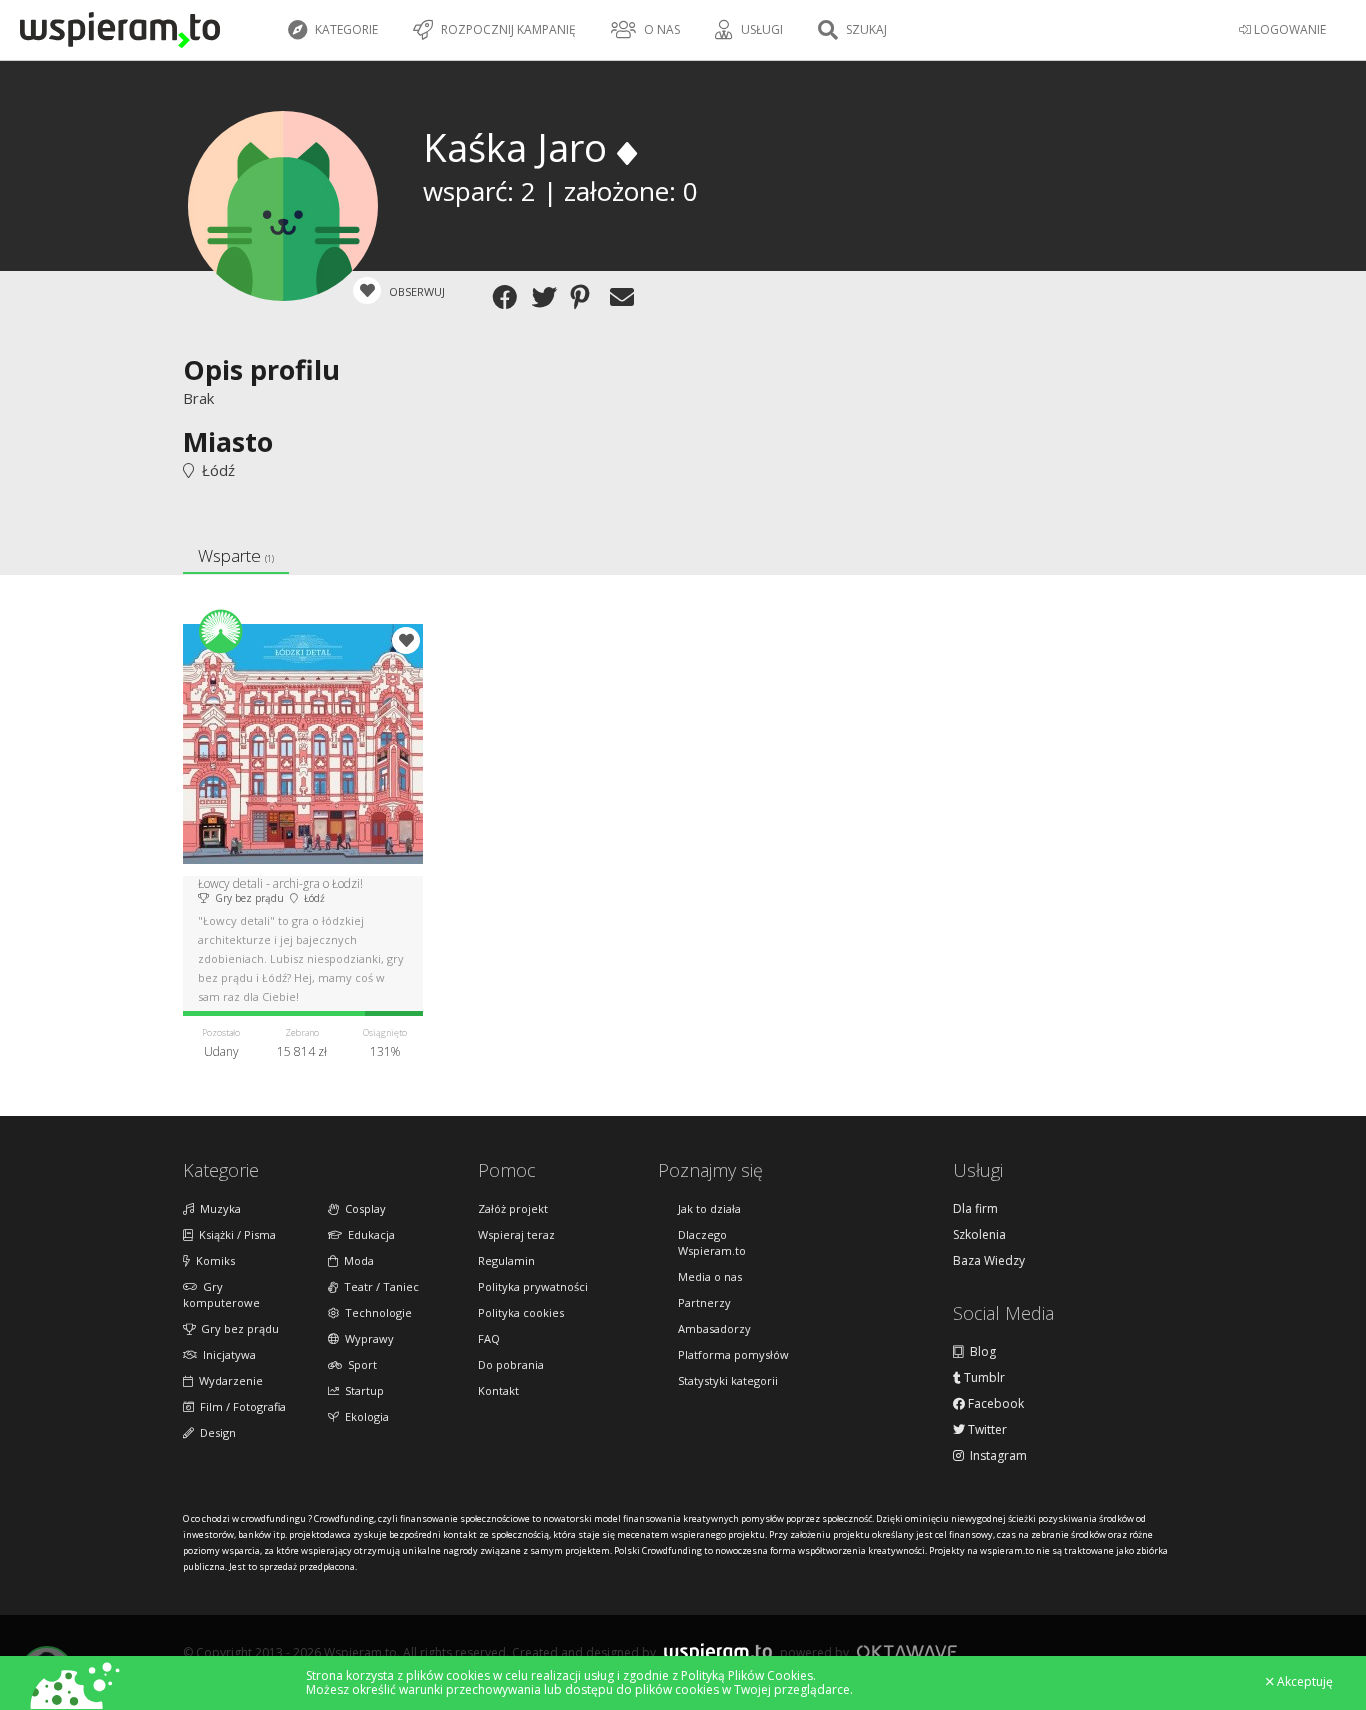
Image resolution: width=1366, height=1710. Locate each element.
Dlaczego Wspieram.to (712, 1242)
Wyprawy (366, 1338)
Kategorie (345, 29)
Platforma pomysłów (733, 1354)
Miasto (228, 441)
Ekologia (364, 1416)
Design (215, 1432)
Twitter (986, 1430)
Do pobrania (511, 1364)
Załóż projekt (513, 1208)
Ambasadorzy (714, 1328)
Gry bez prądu (237, 1328)
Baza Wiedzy (989, 1261)
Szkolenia (979, 1235)
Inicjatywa (226, 1354)
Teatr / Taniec (378, 1286)
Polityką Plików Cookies (747, 1675)
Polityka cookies (521, 1312)
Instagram (995, 1456)
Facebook (994, 1404)
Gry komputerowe (221, 1294)
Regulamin (506, 1260)
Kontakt (498, 1390)
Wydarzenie (228, 1380)
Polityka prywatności (533, 1286)
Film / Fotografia (240, 1406)
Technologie (375, 1312)
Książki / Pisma (234, 1234)
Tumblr (983, 1378)
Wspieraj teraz (516, 1234)
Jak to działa (709, 1208)
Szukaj (865, 29)
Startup (361, 1390)
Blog (980, 1352)
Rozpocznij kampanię (507, 29)
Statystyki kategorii (728, 1380)
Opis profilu (261, 369)
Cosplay (362, 1208)
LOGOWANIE (1288, 29)
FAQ (489, 1338)
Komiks (212, 1260)
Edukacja (368, 1234)
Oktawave (907, 1651)
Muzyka (217, 1208)
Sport (359, 1364)
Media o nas (710, 1276)
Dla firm (975, 1209)
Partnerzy (704, 1302)
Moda (356, 1260)
